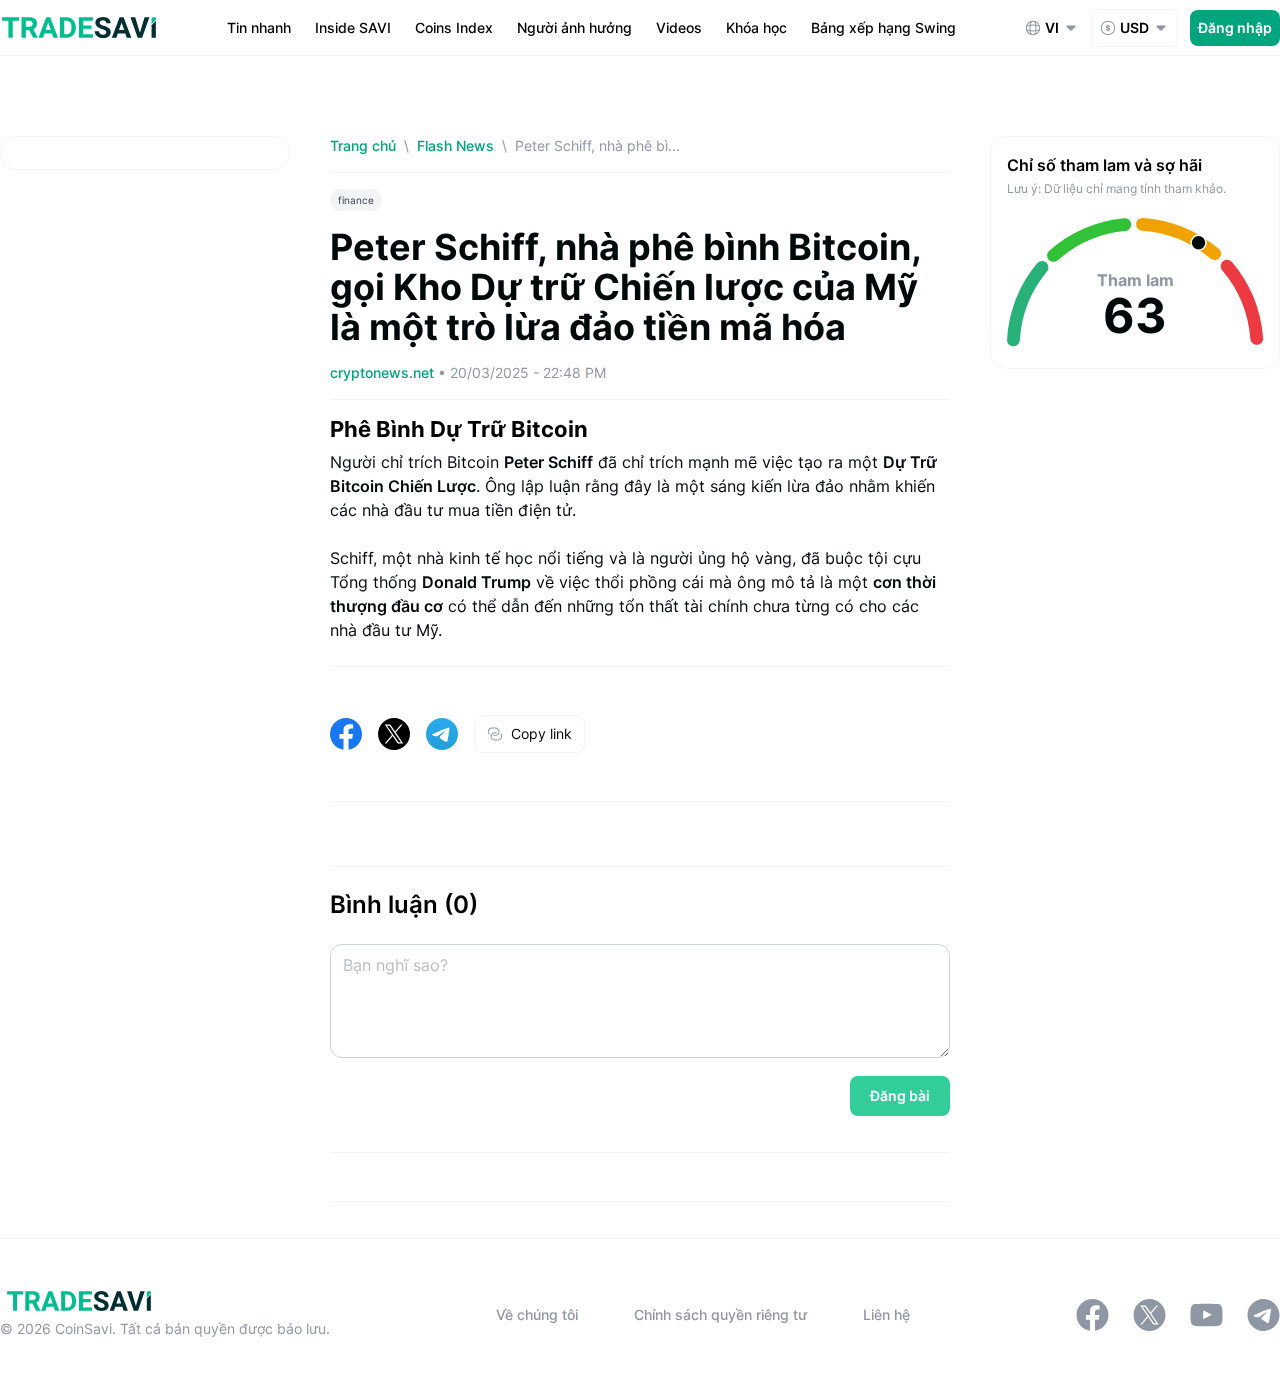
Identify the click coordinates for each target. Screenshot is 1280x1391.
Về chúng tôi (537, 1314)
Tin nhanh (259, 27)
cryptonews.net (384, 372)
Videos (679, 27)
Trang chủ (363, 145)
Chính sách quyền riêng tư (720, 1314)
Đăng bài (900, 1095)
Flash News (455, 145)
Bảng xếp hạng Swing (883, 27)
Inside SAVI (353, 27)
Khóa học (756, 27)
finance (356, 200)
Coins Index (454, 27)
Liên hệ (886, 1314)
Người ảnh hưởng (574, 27)
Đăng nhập (1235, 27)
